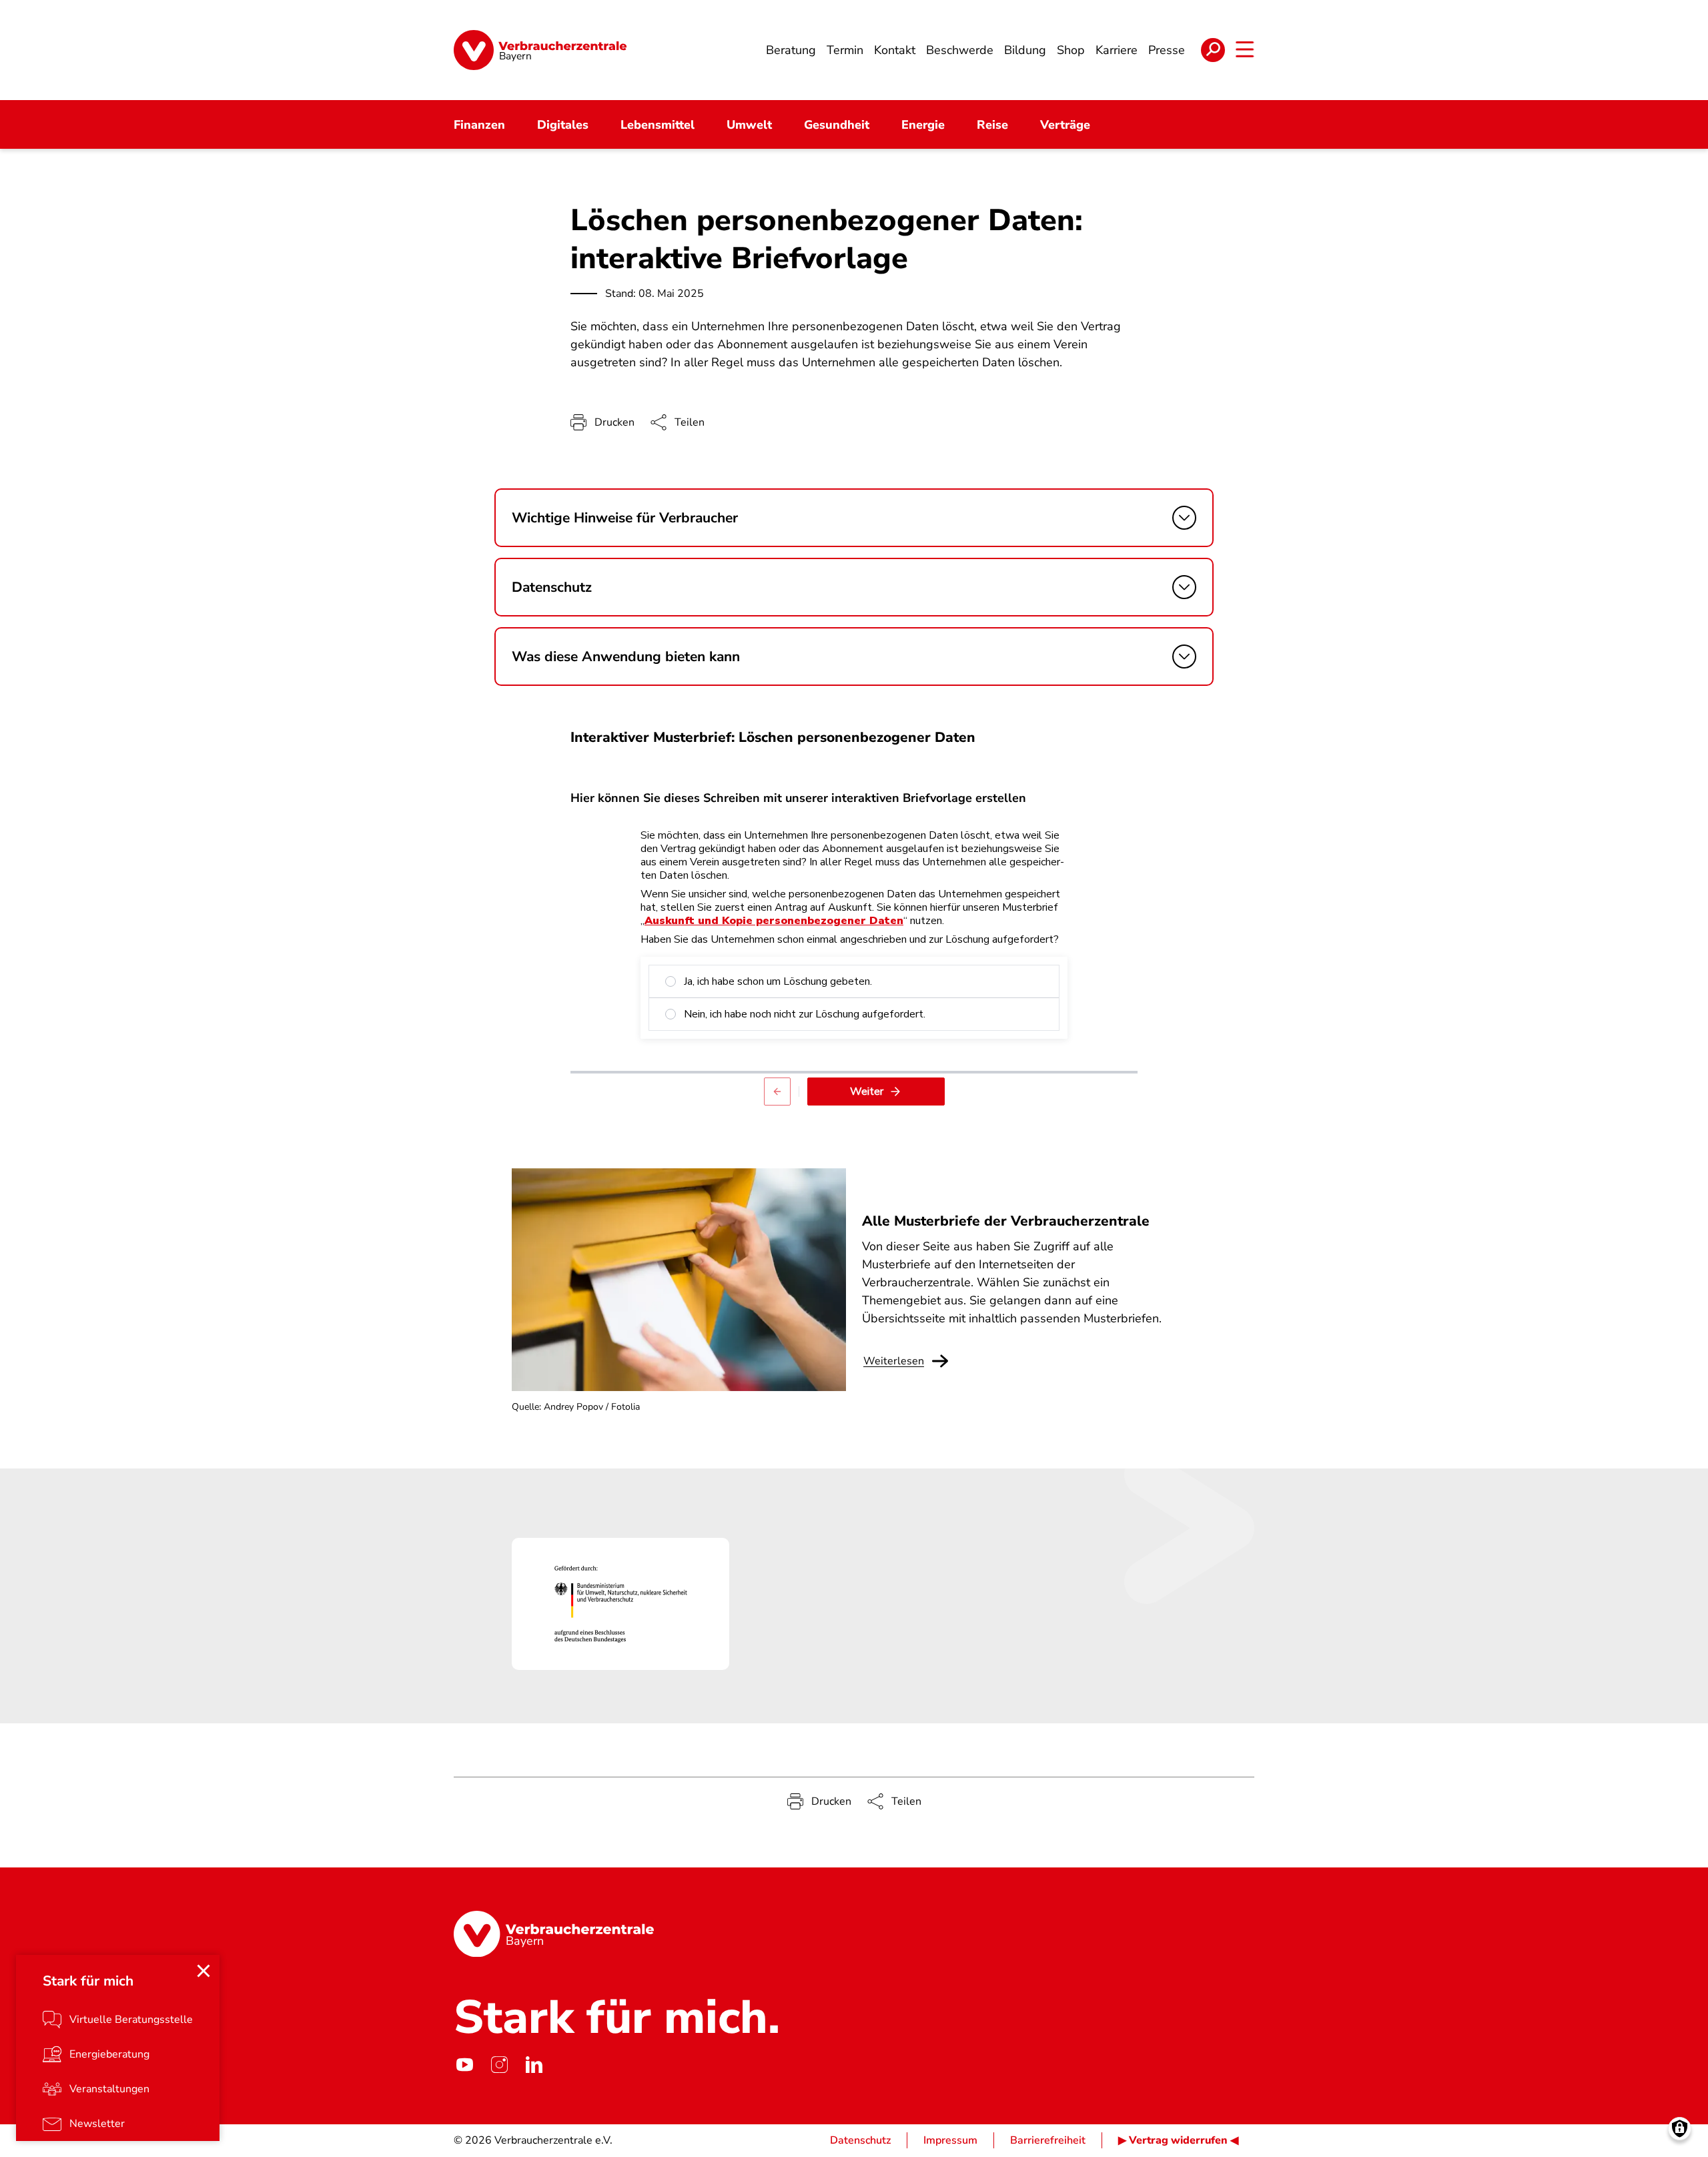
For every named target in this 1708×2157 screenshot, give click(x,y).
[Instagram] (499, 2064)
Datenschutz (860, 2140)
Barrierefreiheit (1048, 2140)
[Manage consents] (1680, 2129)
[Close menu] (203, 1971)
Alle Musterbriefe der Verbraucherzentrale (1006, 1221)
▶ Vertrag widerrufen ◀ (1178, 2140)
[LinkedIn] (534, 2064)
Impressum (950, 2140)
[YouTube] (464, 2064)
